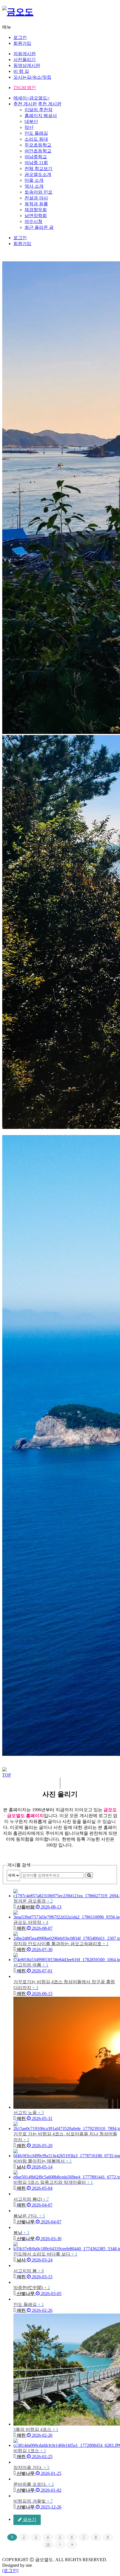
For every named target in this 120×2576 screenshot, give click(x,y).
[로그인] (10, 2571)
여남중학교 (36, 157)
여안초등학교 (38, 151)
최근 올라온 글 (39, 227)
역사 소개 (34, 186)
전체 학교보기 (39, 168)
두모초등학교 (38, 145)
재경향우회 (36, 210)
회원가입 (22, 43)
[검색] (89, 1875)
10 (48, 2544)
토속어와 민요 (39, 192)
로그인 (20, 37)
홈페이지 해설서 (41, 116)
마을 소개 (34, 180)
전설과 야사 (36, 198)
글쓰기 (29, 2520)
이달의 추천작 (39, 110)
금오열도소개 (38, 174)
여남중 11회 (36, 163)
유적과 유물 (36, 204)
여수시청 (33, 221)
